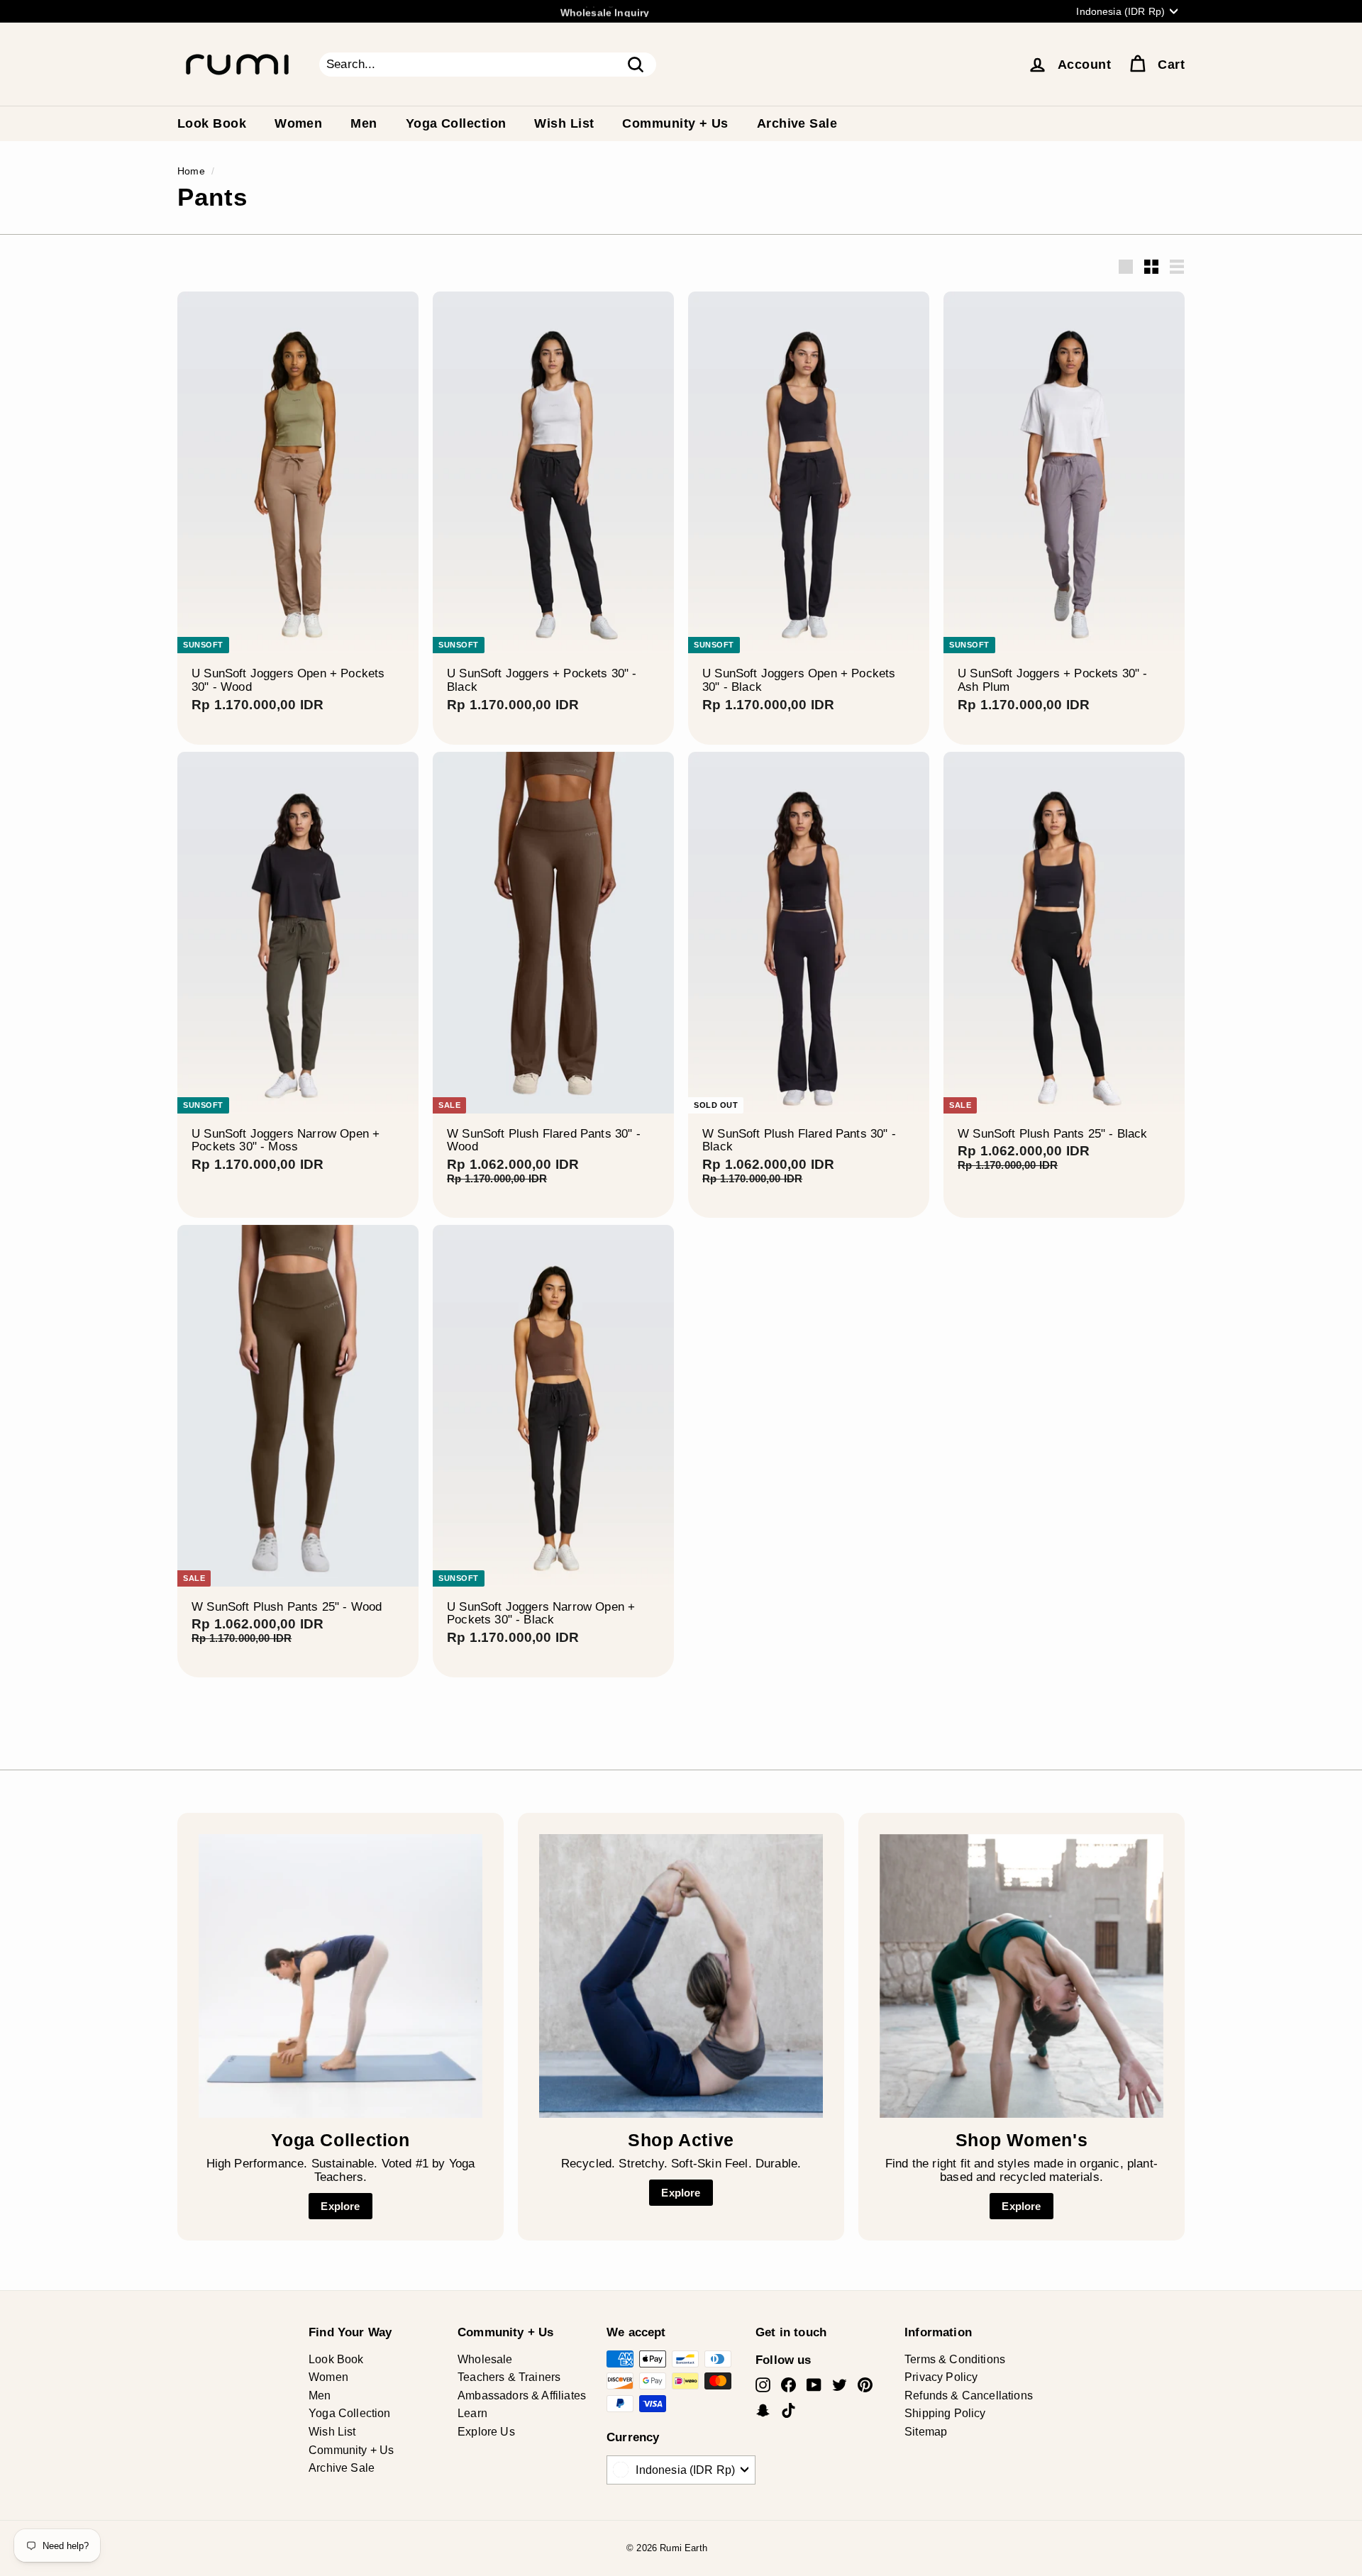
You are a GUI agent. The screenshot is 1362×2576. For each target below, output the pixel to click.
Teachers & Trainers (509, 2377)
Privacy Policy (941, 2377)
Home (191, 171)
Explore (340, 2206)
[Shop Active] (681, 1976)
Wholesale (485, 2359)
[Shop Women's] (1021, 1976)
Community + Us (675, 123)
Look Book (212, 123)
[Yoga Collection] (340, 1976)
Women (298, 123)
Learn (472, 2413)
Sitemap (926, 2432)
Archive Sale (797, 123)
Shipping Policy (945, 2413)
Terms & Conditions (955, 2359)
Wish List (564, 123)
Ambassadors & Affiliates (522, 2395)
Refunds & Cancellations (969, 2395)
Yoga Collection (456, 123)
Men (364, 123)
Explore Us (486, 2432)
